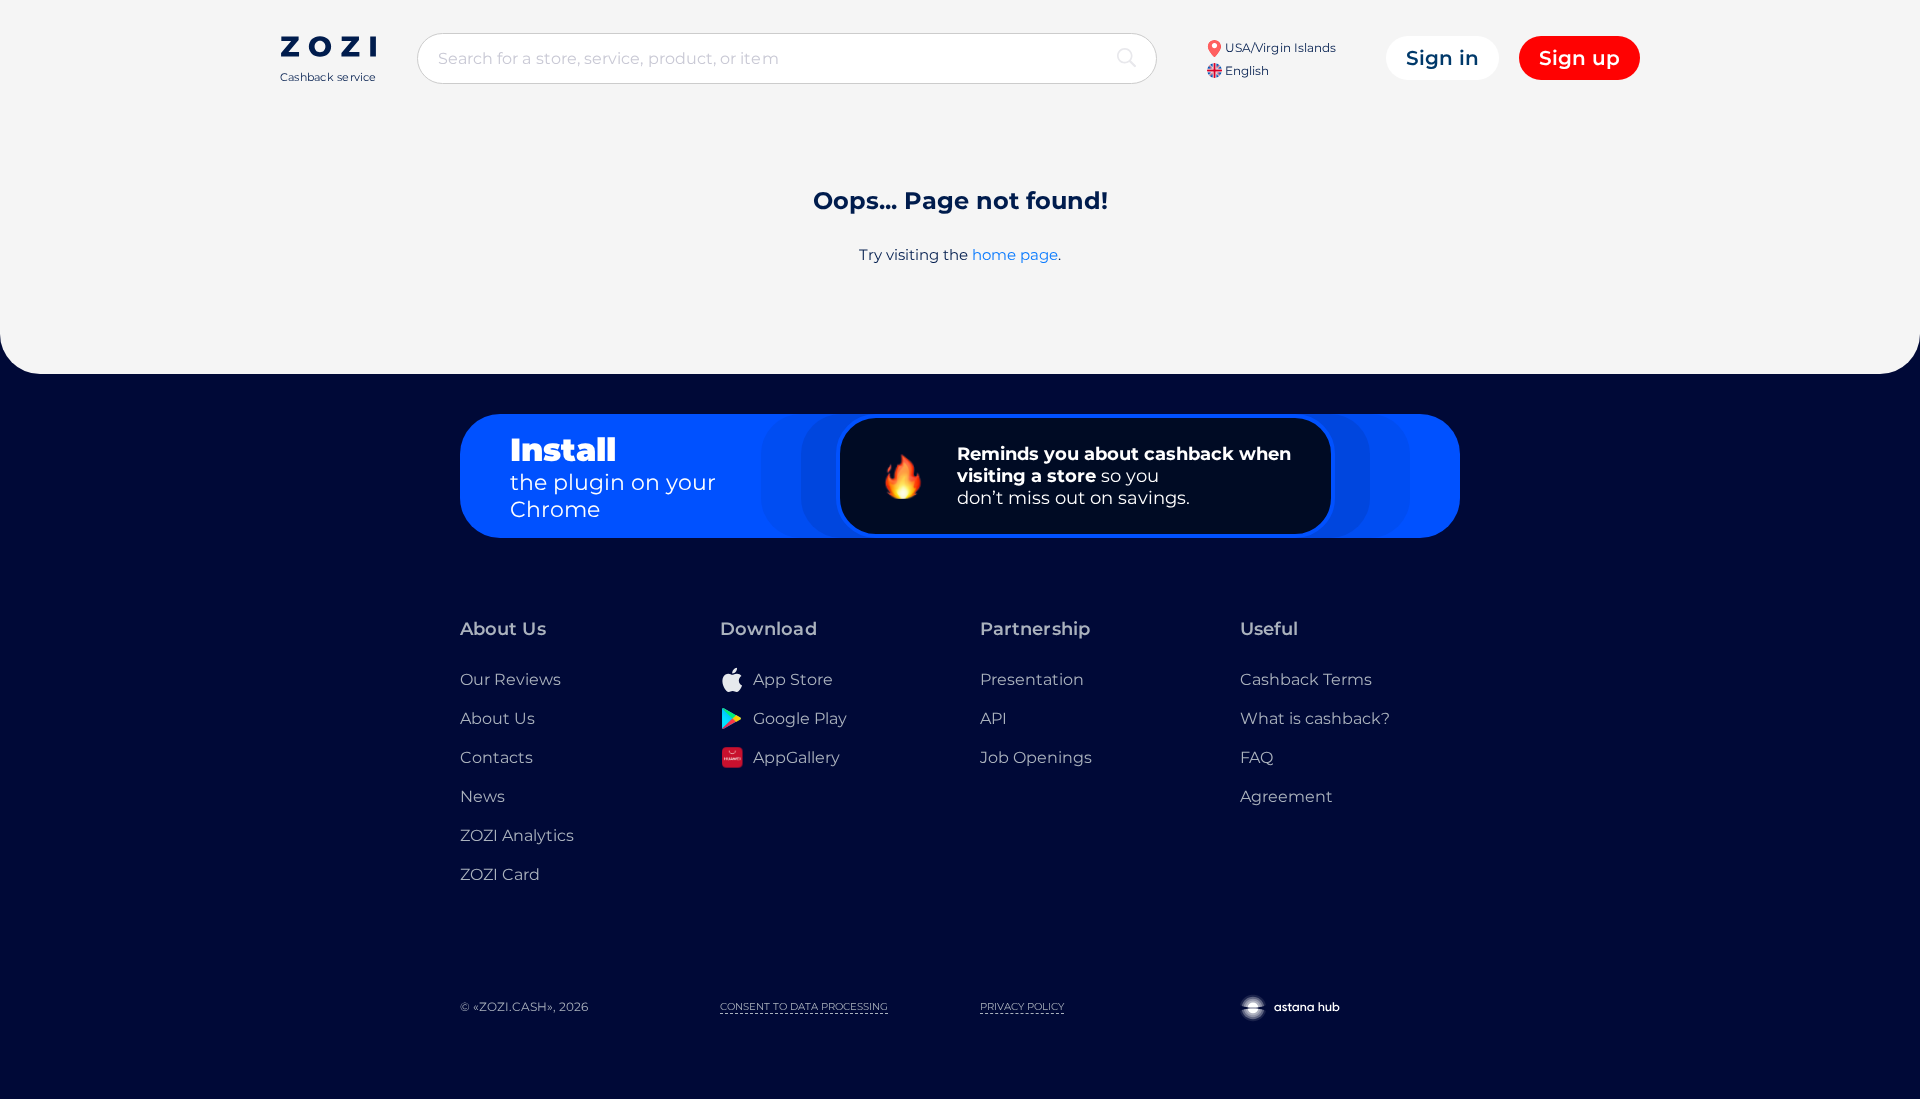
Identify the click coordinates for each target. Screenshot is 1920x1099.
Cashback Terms (1306, 679)
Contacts (496, 757)
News (482, 796)
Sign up (1579, 58)
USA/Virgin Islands (1279, 47)
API (993, 718)
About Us (497, 718)
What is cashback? (1315, 718)
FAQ (1256, 757)
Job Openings (1036, 757)
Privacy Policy (1022, 1006)
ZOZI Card (500, 874)
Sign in (1442, 58)
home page (1015, 254)
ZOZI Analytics (517, 835)
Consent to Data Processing (804, 1006)
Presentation (1032, 679)
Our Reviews (510, 679)
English (1245, 70)
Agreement (1286, 796)
